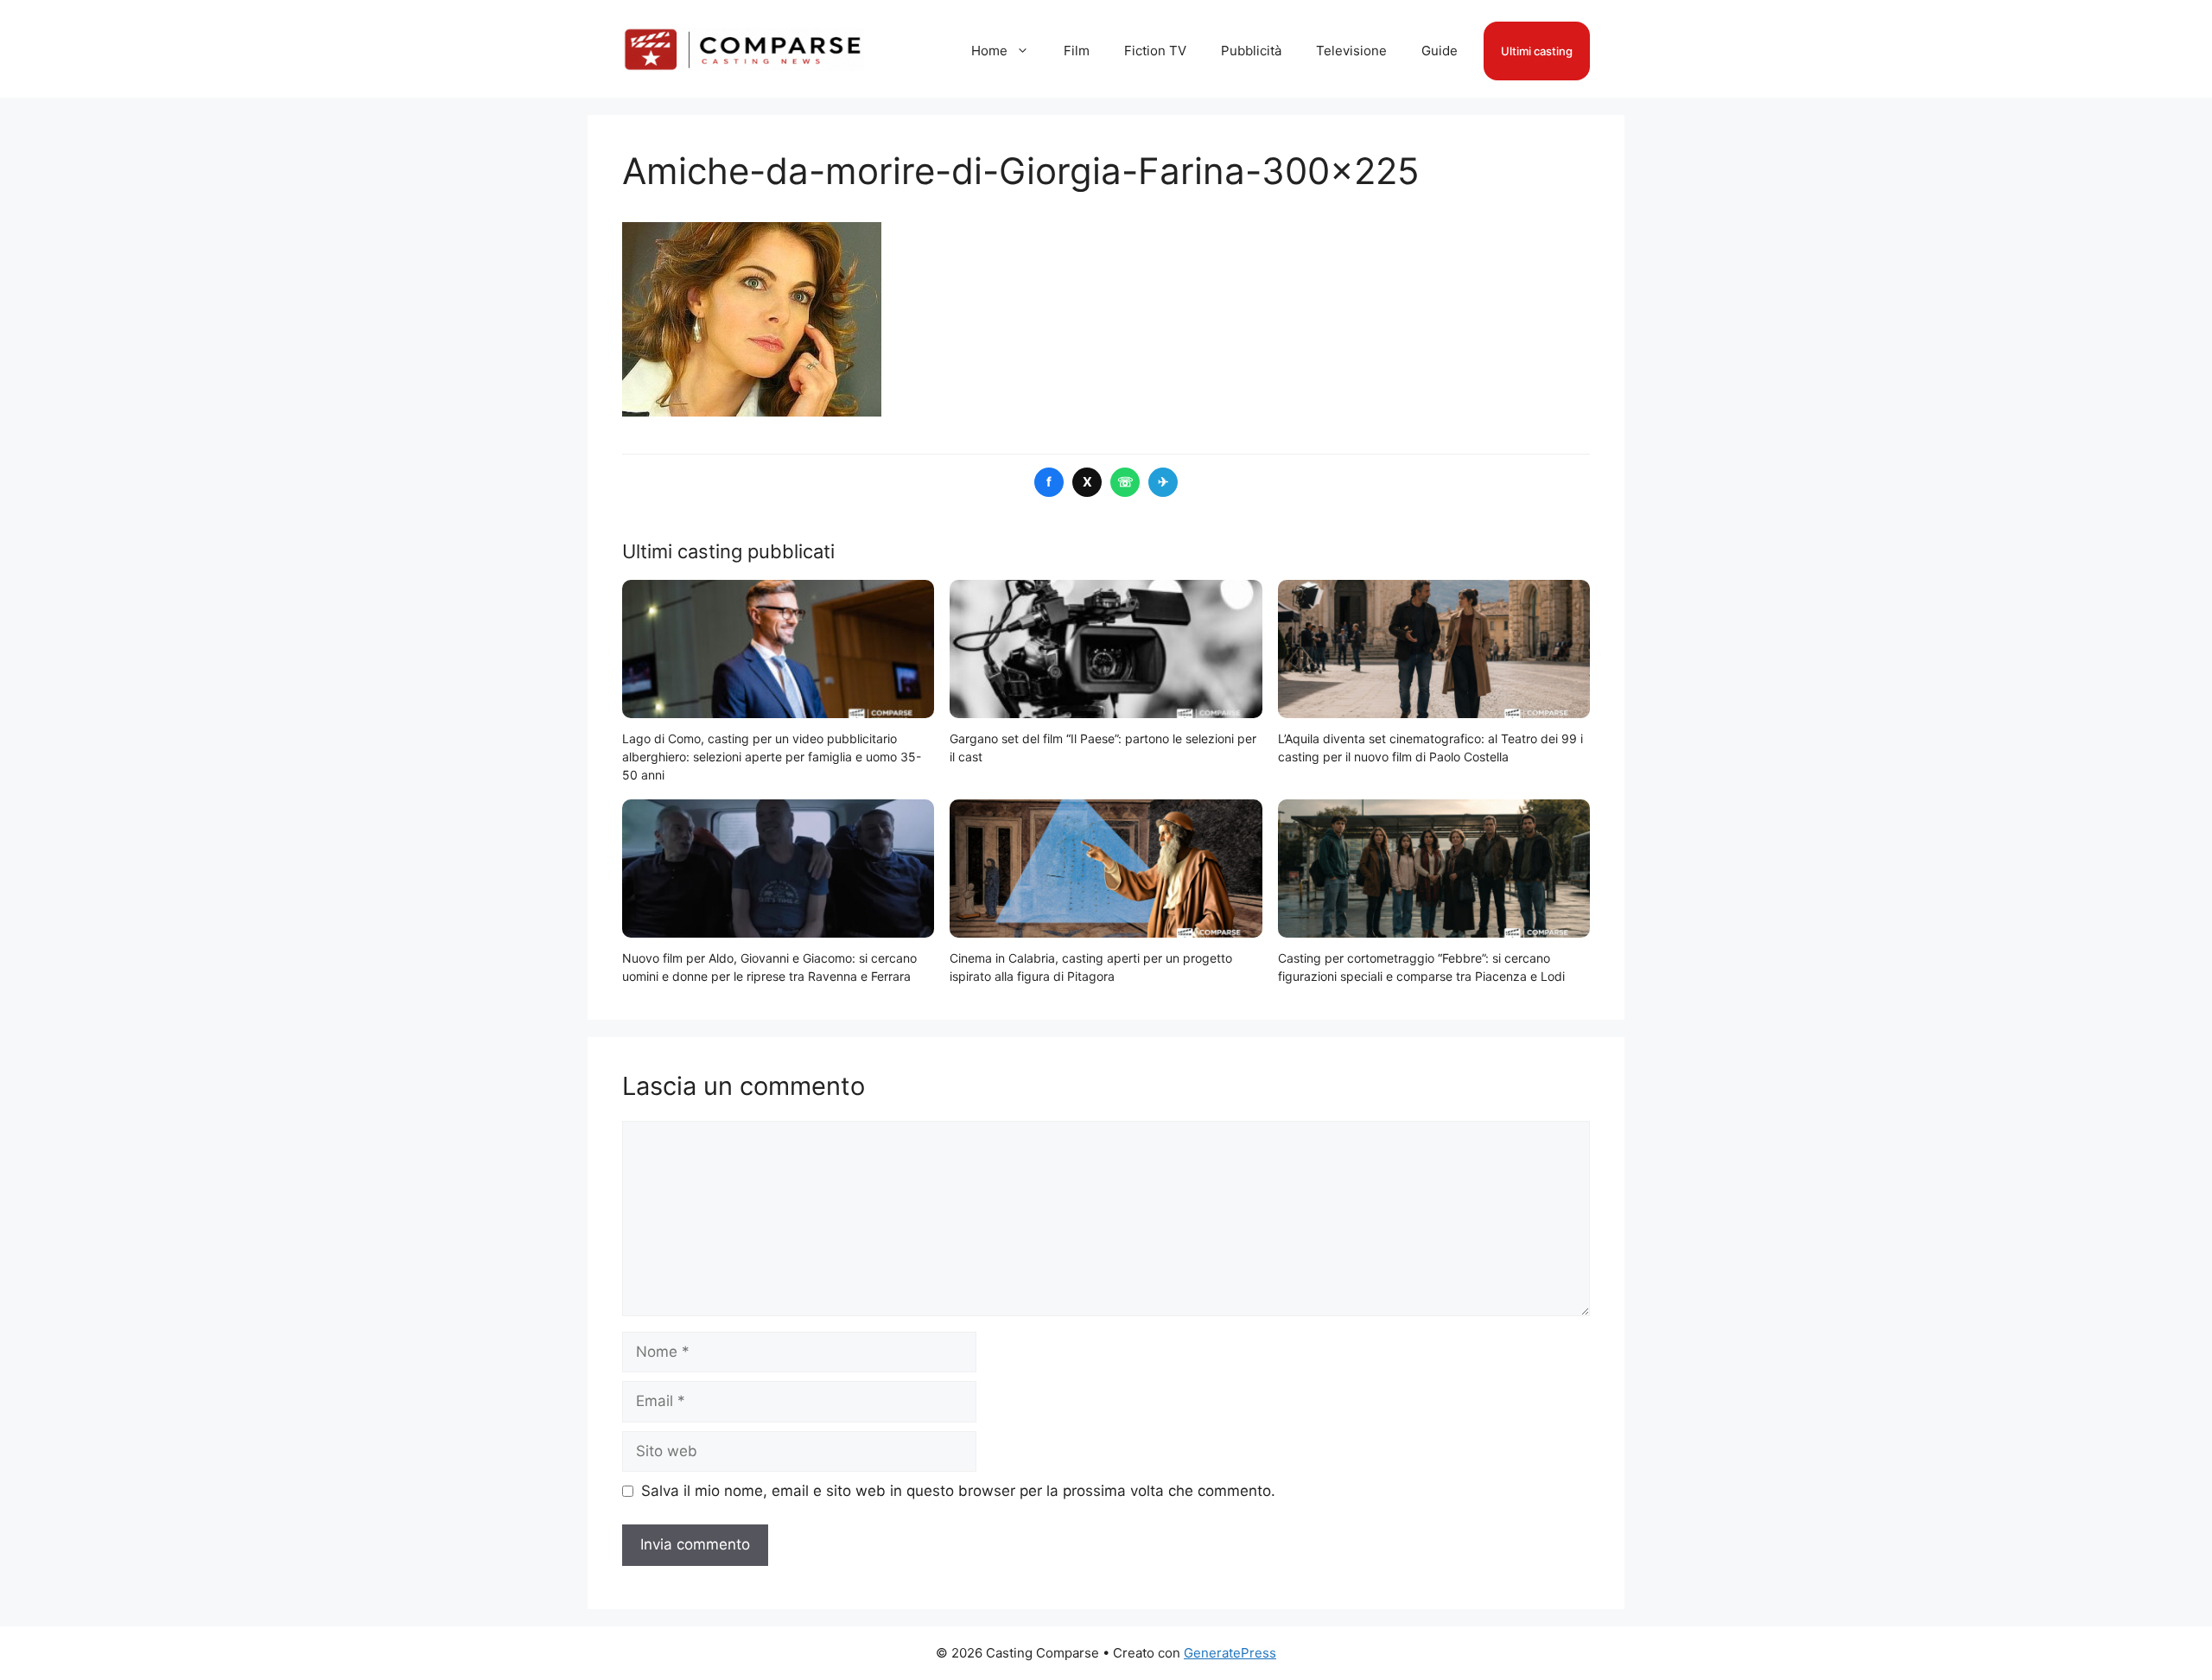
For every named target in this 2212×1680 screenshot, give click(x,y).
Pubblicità (1251, 51)
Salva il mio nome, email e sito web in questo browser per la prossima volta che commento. (958, 1491)
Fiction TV (1155, 51)
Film (1077, 51)
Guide (1440, 51)
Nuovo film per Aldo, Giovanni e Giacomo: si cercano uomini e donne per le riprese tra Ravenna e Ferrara (769, 967)
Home (989, 51)
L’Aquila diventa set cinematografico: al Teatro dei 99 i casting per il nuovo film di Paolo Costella (1430, 748)
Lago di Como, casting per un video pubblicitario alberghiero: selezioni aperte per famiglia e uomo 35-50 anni (772, 757)
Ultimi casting (1537, 51)
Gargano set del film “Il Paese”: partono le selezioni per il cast (1103, 748)
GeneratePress (1230, 1653)
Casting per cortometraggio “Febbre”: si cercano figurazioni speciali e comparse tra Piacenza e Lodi (1421, 967)
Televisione (1351, 51)
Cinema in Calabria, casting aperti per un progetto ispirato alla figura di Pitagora (1091, 967)
